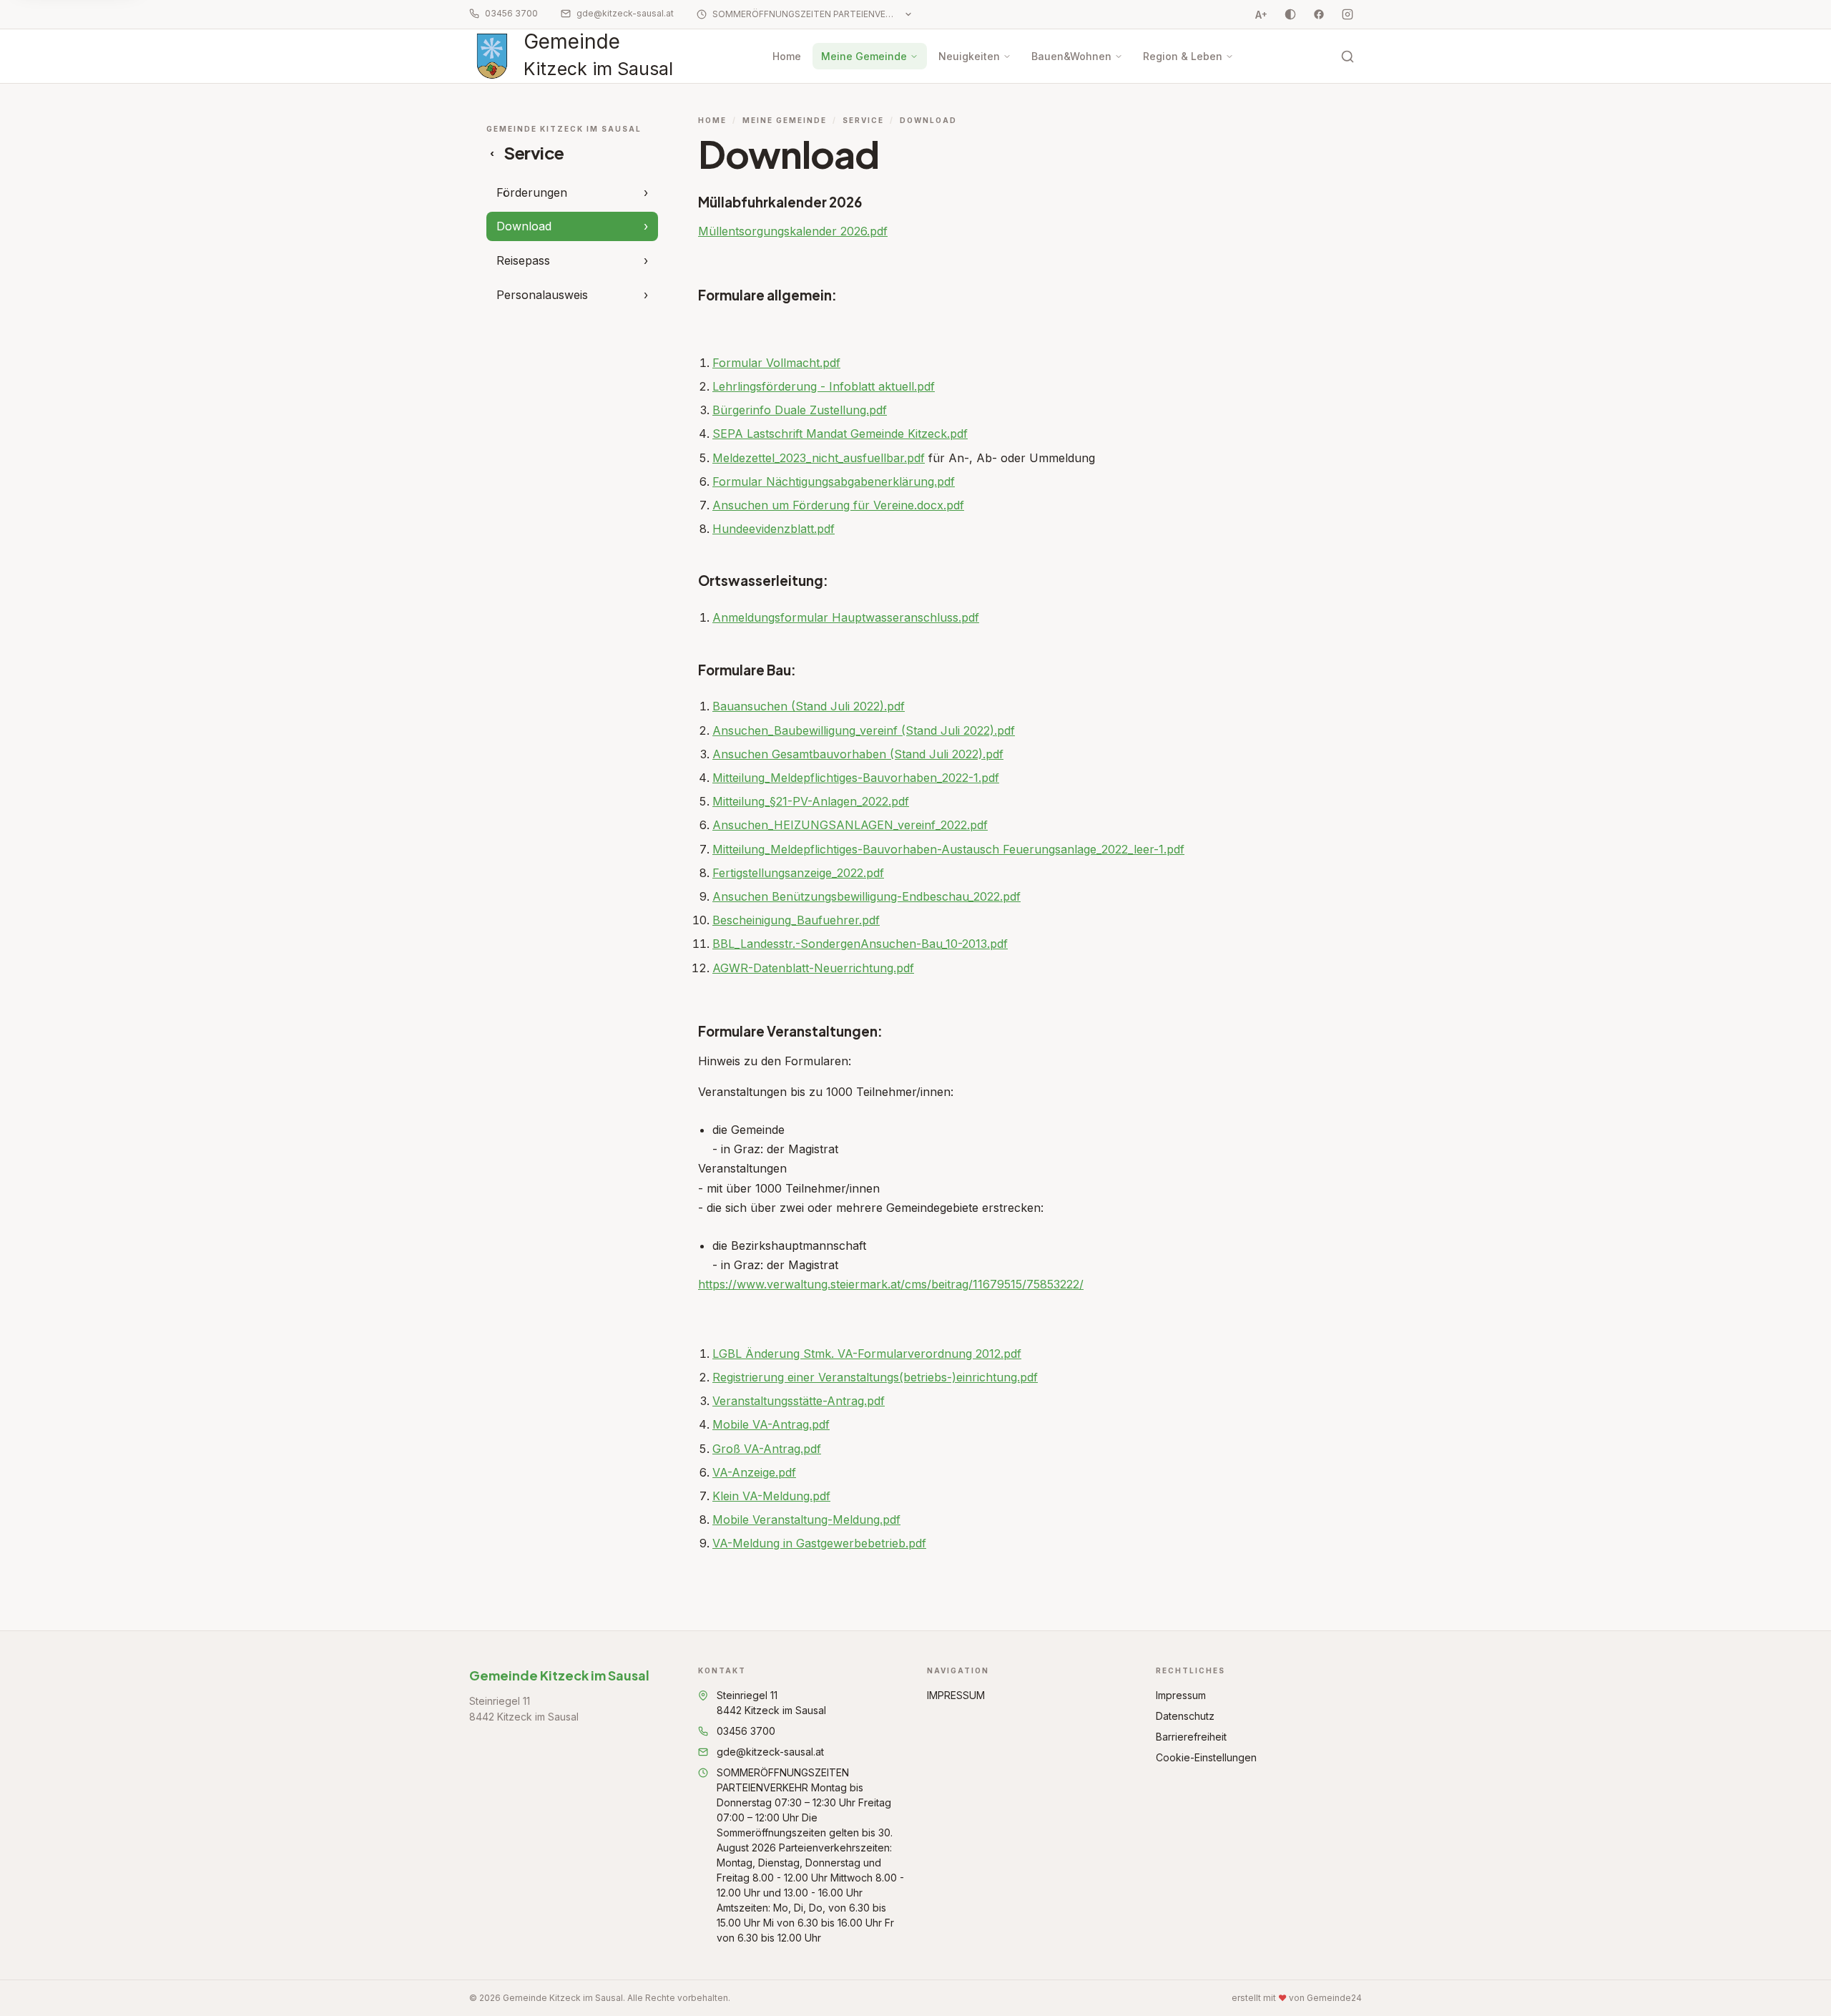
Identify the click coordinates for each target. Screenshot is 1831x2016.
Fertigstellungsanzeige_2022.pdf (798, 873)
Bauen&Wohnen (1071, 56)
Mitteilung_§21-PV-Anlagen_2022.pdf (811, 801)
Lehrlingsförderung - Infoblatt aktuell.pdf (824, 386)
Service (863, 120)
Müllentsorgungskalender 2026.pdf (793, 231)
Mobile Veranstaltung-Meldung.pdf (806, 1520)
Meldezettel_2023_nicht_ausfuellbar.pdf (819, 458)
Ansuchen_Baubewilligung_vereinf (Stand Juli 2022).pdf (864, 730)
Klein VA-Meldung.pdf (771, 1496)
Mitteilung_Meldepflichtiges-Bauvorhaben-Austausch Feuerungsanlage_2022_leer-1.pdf (948, 849)
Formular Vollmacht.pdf (776, 363)
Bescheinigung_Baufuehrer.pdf (796, 920)
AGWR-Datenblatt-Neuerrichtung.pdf (813, 968)
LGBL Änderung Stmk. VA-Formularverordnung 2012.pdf (867, 1354)
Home (787, 56)
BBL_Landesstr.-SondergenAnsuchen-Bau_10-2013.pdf (860, 944)
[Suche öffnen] (1348, 57)
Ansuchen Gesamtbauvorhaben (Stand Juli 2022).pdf (858, 754)
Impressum (1181, 1695)
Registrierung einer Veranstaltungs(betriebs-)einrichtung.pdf (875, 1377)
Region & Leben (1183, 56)
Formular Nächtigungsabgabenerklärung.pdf (834, 481)
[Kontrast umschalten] (1290, 14)
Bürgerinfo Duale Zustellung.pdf (800, 410)
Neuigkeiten (969, 56)
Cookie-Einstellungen (1206, 1757)
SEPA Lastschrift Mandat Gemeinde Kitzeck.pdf (840, 434)
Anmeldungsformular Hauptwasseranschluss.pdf (846, 617)
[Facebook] (1319, 14)
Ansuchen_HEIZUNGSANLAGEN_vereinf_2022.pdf (850, 825)
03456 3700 (511, 13)
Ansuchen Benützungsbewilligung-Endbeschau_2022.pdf (867, 896)
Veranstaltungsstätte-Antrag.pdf (799, 1401)
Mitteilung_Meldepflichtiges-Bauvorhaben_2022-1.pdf (856, 778)
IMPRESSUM (956, 1695)
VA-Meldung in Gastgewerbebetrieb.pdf (819, 1543)
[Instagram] (1348, 14)
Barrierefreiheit (1191, 1737)
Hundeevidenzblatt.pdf (774, 529)
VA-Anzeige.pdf (754, 1472)
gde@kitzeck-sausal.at (625, 13)
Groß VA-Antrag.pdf (767, 1449)
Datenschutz (1185, 1716)
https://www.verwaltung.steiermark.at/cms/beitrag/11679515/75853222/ (891, 1284)
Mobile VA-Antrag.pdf (771, 1424)
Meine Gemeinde (864, 56)
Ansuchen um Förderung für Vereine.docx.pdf (838, 505)
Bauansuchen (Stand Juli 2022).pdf (809, 706)
